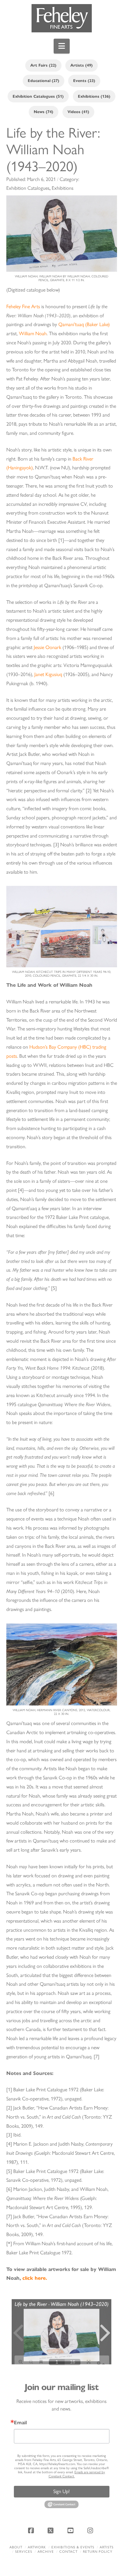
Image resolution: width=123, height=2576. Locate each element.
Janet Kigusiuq (48, 674)
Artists (107, 2547)
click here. (35, 2278)
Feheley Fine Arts (23, 306)
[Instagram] (91, 2530)
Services (24, 2552)
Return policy (98, 2552)
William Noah (33, 333)
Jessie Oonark (47, 647)
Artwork (37, 2547)
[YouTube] (71, 2530)
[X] (52, 2530)
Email (20, 2423)
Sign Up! (61, 2491)
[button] (62, 46)
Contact (68, 2552)
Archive (46, 2552)
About (16, 2547)
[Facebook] (32, 2530)
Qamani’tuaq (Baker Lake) (84, 324)
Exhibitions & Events (73, 2547)
